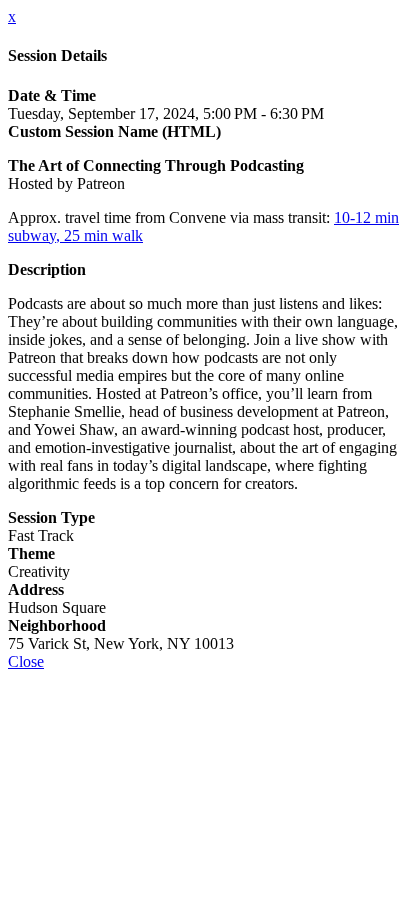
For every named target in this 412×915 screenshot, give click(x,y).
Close (26, 661)
